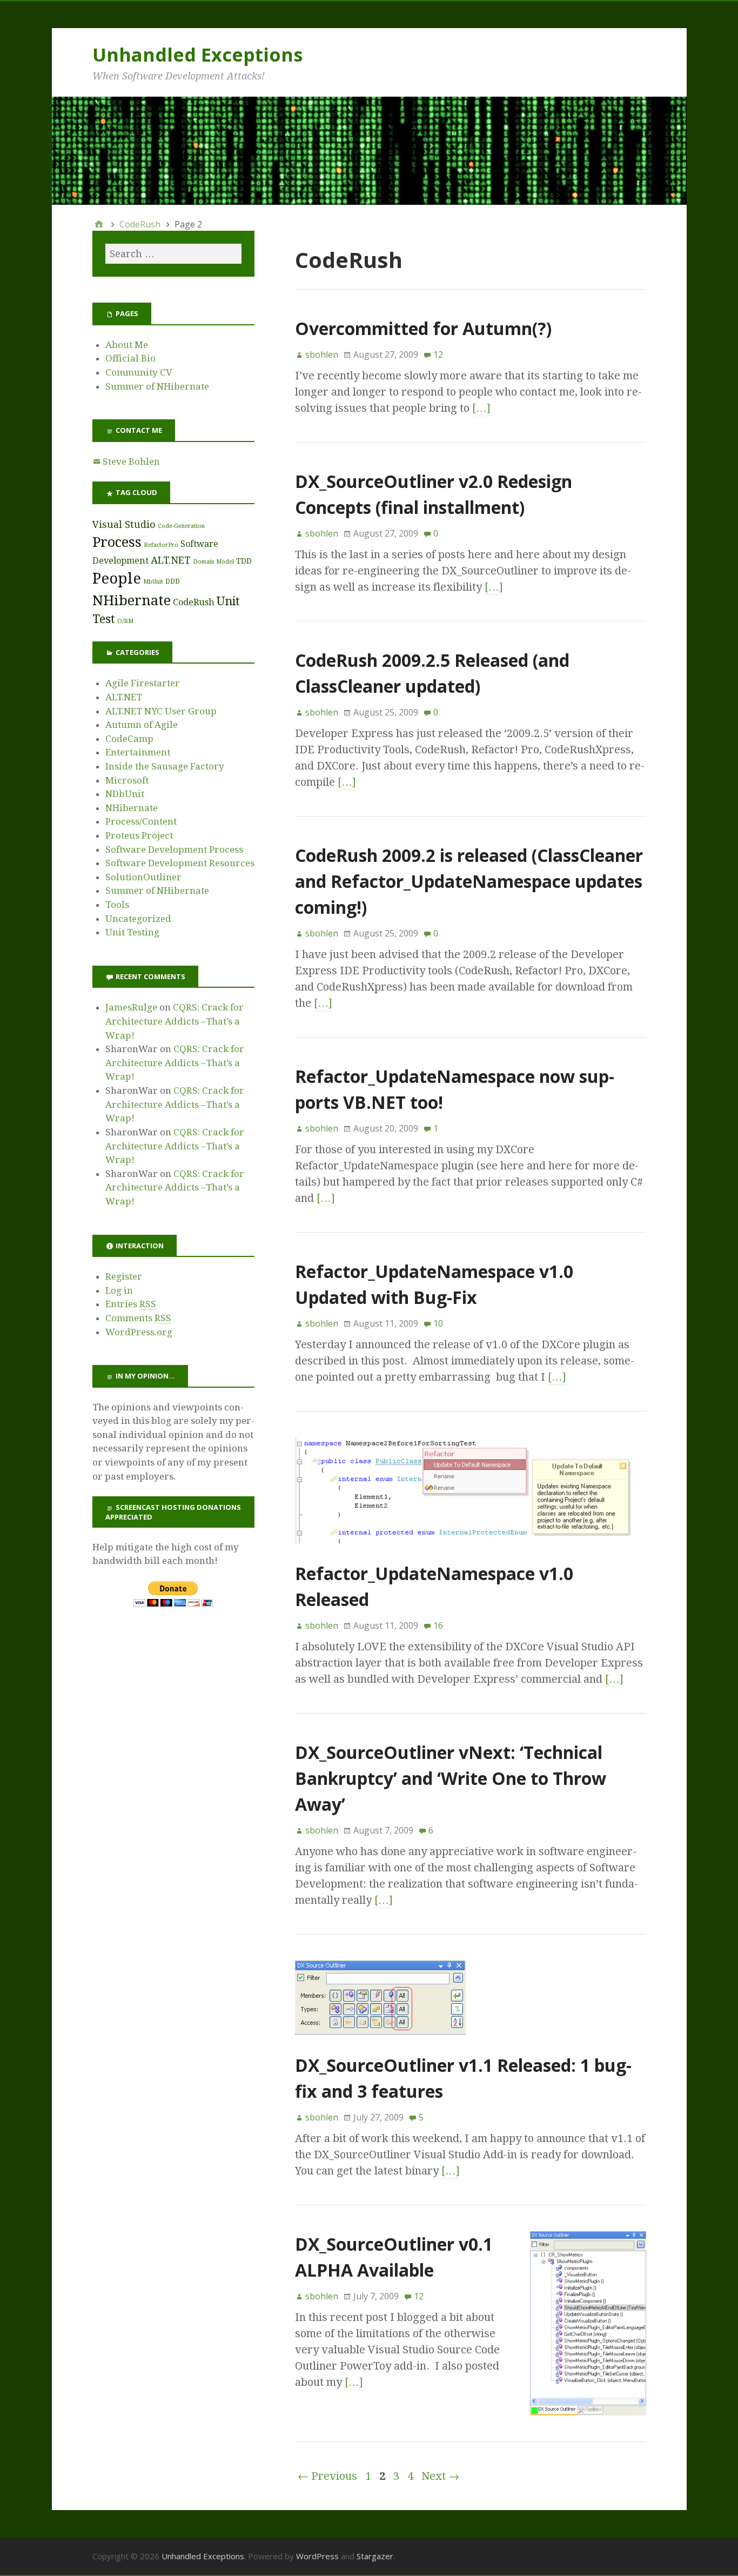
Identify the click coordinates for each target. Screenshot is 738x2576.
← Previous (327, 2476)
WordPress (317, 2556)
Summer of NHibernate (157, 386)
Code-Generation (181, 526)
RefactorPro (161, 545)
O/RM (125, 621)
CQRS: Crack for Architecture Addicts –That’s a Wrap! (175, 1021)
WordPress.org (139, 1332)
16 (438, 1625)
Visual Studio (124, 524)
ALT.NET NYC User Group (161, 711)
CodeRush (194, 602)
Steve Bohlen (131, 461)
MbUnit (153, 582)
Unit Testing (132, 932)
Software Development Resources (180, 863)
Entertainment (138, 752)
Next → (440, 2476)
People (117, 578)
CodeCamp (129, 739)
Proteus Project (139, 835)
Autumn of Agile (142, 725)
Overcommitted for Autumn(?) (423, 328)
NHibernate (132, 600)
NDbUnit (125, 794)
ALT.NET (171, 560)
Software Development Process (174, 849)
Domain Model (213, 562)
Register (124, 1276)
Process (117, 542)
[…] (481, 408)
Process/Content (141, 821)
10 (438, 1323)
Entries (131, 1304)
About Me (127, 345)
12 (438, 354)
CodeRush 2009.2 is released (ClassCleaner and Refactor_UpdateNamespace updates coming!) (469, 881)
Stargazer (375, 2556)
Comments (138, 1318)
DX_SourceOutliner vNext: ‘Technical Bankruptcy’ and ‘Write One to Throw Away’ (451, 1778)
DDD (173, 581)
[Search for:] (173, 254)
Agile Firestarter (143, 683)
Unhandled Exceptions (197, 55)
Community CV (139, 372)
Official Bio (130, 358)
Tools (117, 905)
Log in (119, 1290)
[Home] (99, 224)
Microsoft (127, 780)
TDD (244, 561)
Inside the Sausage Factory (165, 766)
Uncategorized (138, 919)
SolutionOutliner (143, 877)
